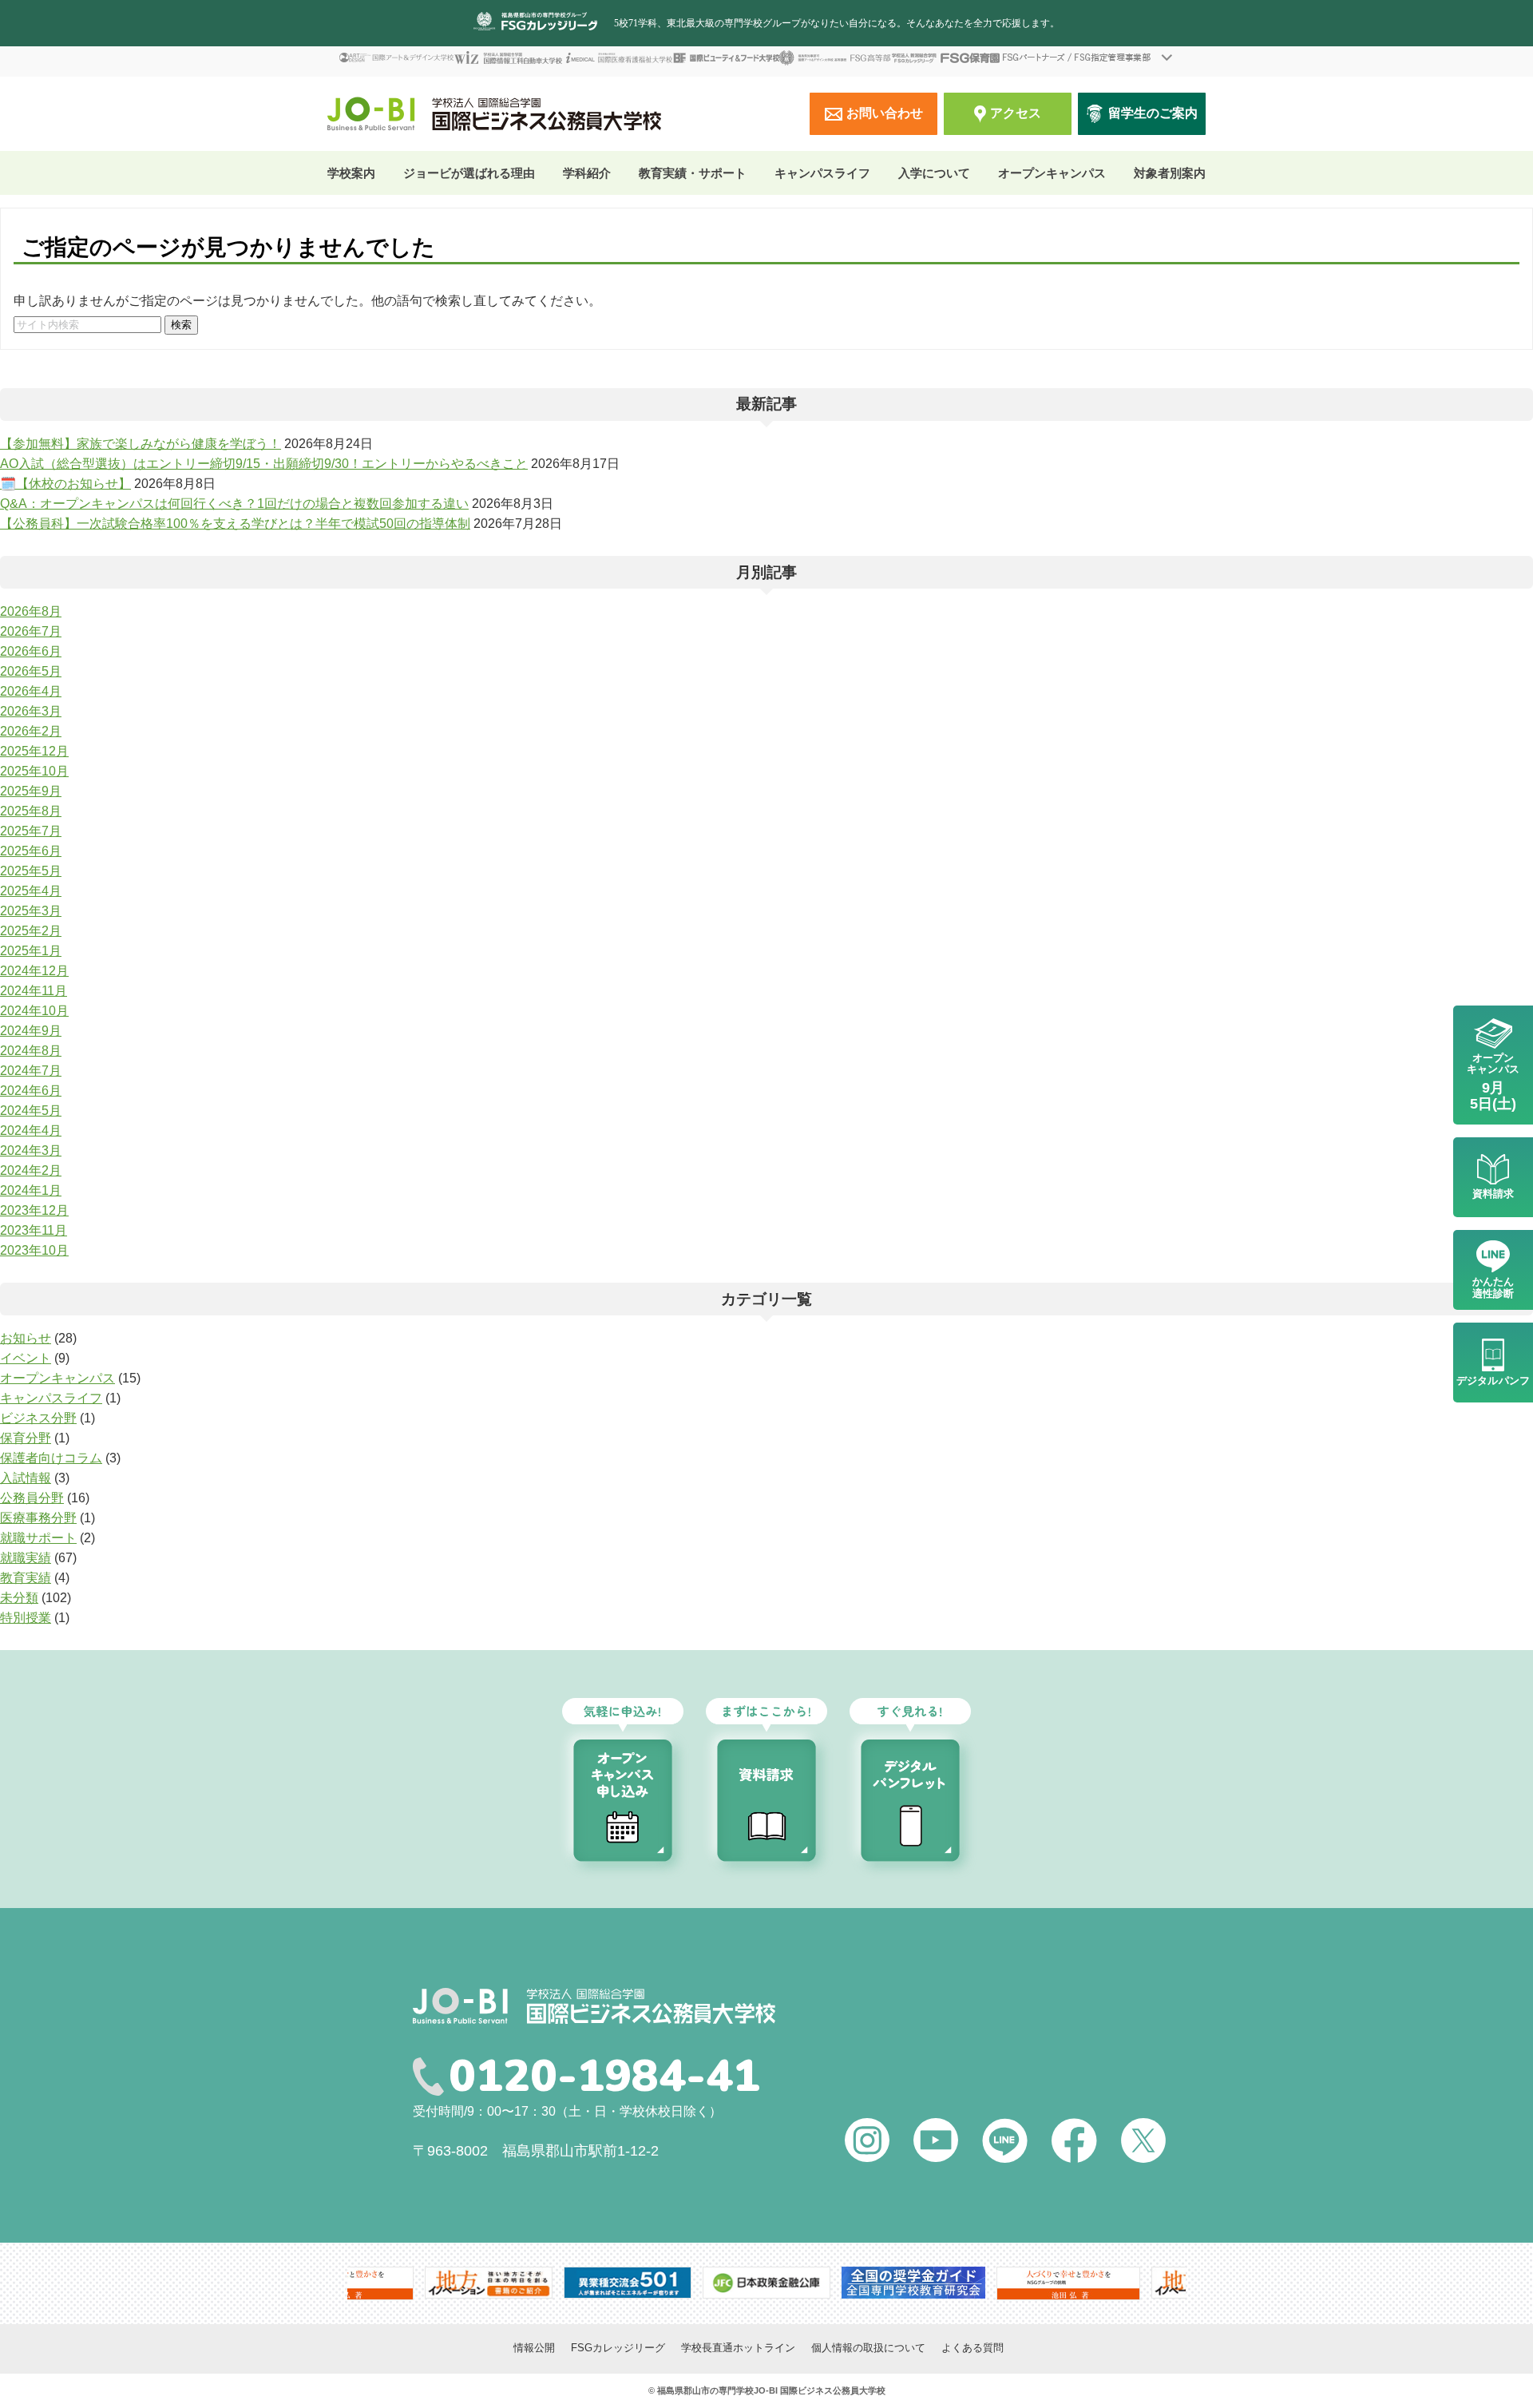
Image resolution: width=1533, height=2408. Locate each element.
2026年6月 (31, 651)
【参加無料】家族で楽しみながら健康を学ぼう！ (141, 444)
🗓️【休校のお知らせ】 (65, 484)
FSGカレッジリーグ (618, 2348)
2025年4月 (31, 891)
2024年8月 (31, 1051)
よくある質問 (972, 2348)
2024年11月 (34, 991)
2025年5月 (31, 871)
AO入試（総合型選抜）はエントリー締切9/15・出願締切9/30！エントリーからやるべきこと (264, 464)
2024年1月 (31, 1190)
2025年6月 (31, 851)
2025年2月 (31, 931)
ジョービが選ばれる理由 (469, 173)
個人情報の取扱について (868, 2348)
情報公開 (534, 2348)
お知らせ (26, 1338)
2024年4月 (31, 1131)
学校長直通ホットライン (738, 2348)
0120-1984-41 (604, 2077)
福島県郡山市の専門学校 (705, 2390)
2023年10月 (34, 1250)
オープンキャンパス (1052, 173)
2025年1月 (31, 951)
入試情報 (26, 1478)
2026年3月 (31, 711)
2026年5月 (31, 671)
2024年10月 (34, 1011)
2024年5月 (31, 1111)
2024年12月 (34, 971)
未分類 (19, 1598)
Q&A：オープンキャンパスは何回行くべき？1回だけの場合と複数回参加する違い (234, 504)
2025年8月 (31, 811)
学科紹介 (587, 173)
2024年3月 (31, 1150)
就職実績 (26, 1558)
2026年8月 (31, 611)
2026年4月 (31, 691)
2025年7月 (31, 831)
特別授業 (26, 1618)
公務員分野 (32, 1498)
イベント (26, 1358)
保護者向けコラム (51, 1458)
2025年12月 (34, 751)
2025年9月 (31, 791)
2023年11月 (34, 1230)
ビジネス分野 (38, 1418)
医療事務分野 (38, 1518)
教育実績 (26, 1578)
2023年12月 (34, 1210)
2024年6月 (31, 1091)
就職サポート (38, 1538)
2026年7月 (31, 631)
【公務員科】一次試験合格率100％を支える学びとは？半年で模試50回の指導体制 (235, 524)
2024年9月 (31, 1031)
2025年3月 (31, 911)
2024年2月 (31, 1170)
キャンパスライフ (51, 1398)
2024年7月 (31, 1071)
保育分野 (26, 1438)
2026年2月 (31, 731)
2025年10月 (34, 771)
